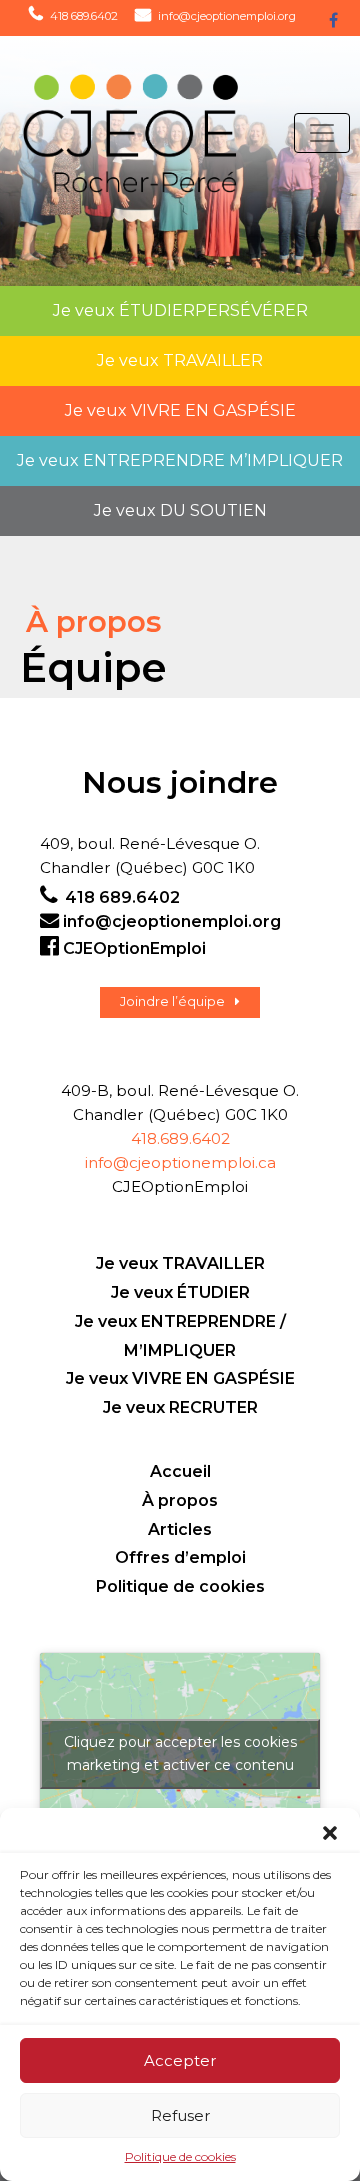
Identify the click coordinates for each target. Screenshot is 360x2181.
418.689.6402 (180, 1138)
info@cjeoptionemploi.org (227, 16)
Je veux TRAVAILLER (180, 1263)
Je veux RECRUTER (180, 1407)
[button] (330, 1833)
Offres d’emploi (180, 1557)
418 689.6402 (84, 16)
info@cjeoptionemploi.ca (180, 1162)
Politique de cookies (180, 2156)
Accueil (180, 1471)
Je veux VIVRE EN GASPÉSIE (180, 1378)
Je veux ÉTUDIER (180, 1292)
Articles (180, 1529)
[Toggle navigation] (322, 133)
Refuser (180, 2115)
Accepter (180, 2060)
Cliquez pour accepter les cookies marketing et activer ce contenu (180, 1753)
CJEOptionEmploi (134, 948)
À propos (180, 1500)
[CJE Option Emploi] (112, 133)
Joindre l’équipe (172, 1001)
